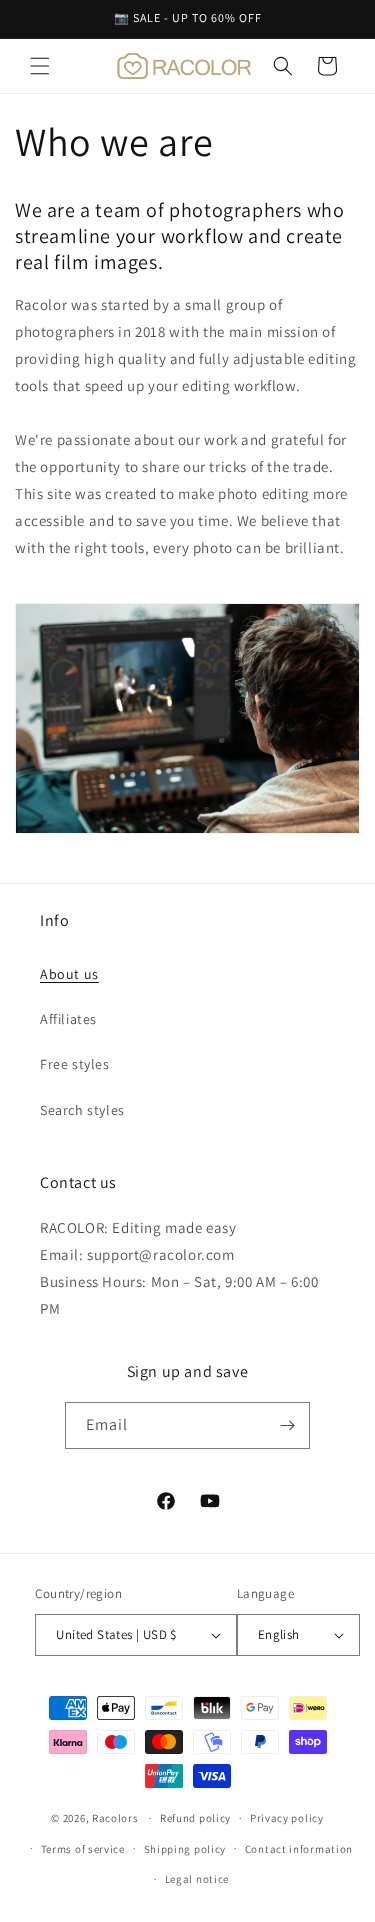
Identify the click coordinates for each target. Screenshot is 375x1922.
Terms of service (83, 1849)
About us (69, 974)
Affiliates (68, 1019)
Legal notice (197, 1879)
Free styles (75, 1064)
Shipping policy (185, 1849)
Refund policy (195, 1818)
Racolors (115, 1818)
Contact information (299, 1849)
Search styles (82, 1110)
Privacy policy (287, 1818)
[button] (40, 66)
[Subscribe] (287, 1425)
